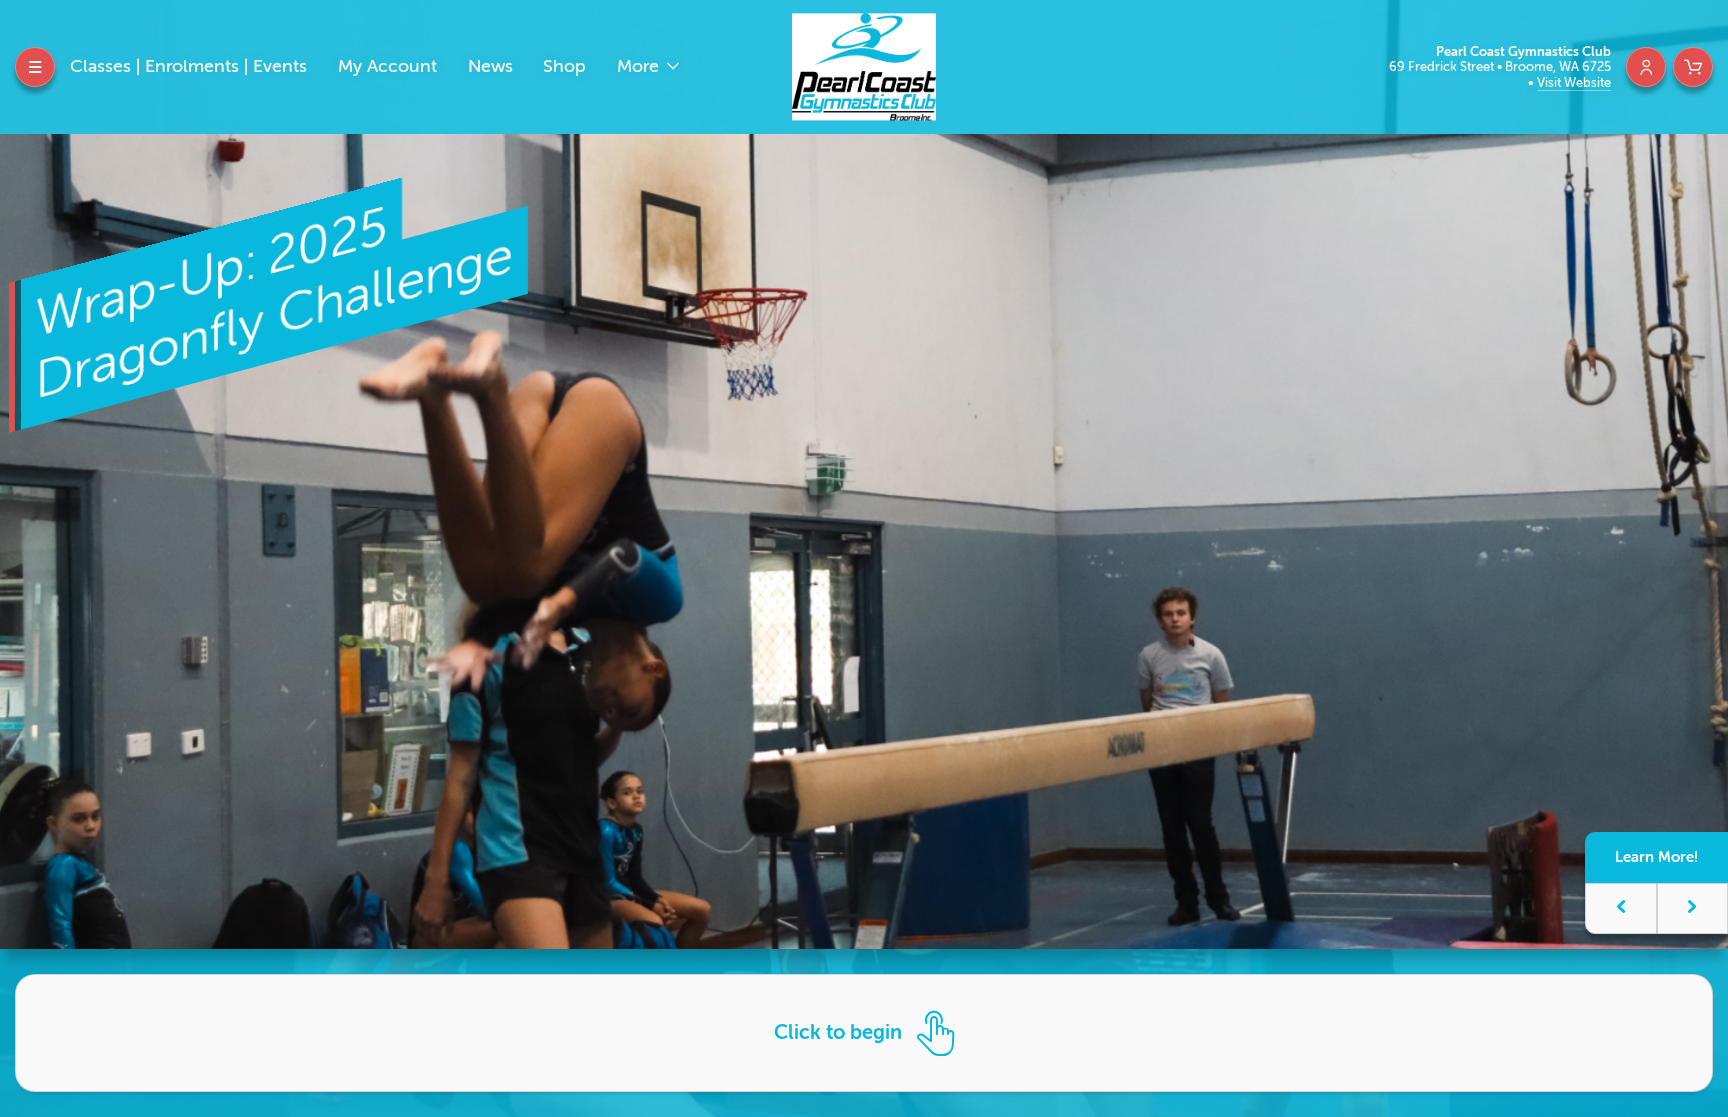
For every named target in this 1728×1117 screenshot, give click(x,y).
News (490, 66)
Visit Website (1574, 82)
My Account (387, 66)
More (640, 66)
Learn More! (1656, 857)
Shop (564, 66)
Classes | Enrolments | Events (188, 66)
